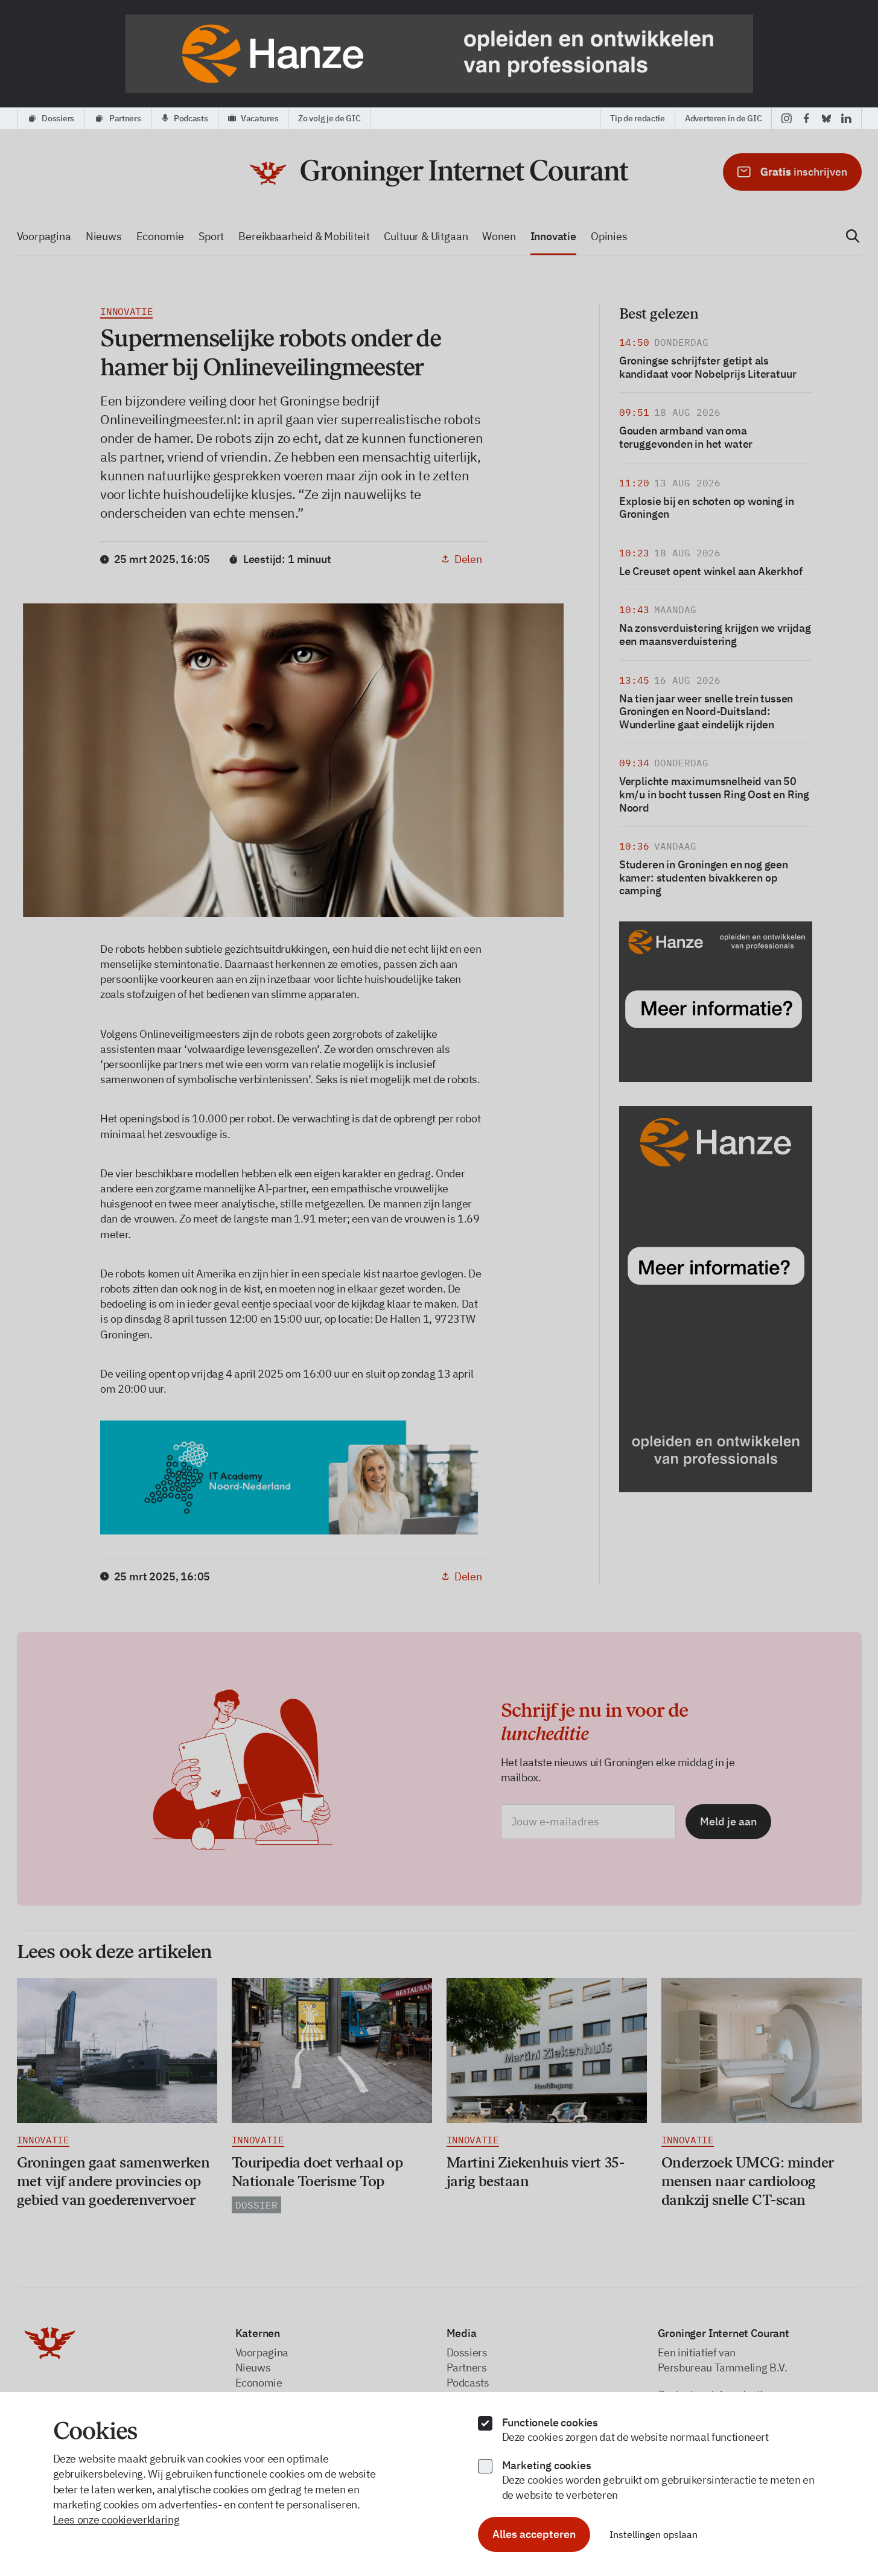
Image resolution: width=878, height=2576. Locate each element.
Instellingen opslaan (654, 2534)
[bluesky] (826, 118)
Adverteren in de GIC (723, 118)
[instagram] (787, 118)
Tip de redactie (638, 118)
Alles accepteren (534, 2534)
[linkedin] (846, 118)
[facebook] (806, 118)
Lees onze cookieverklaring (116, 2520)
